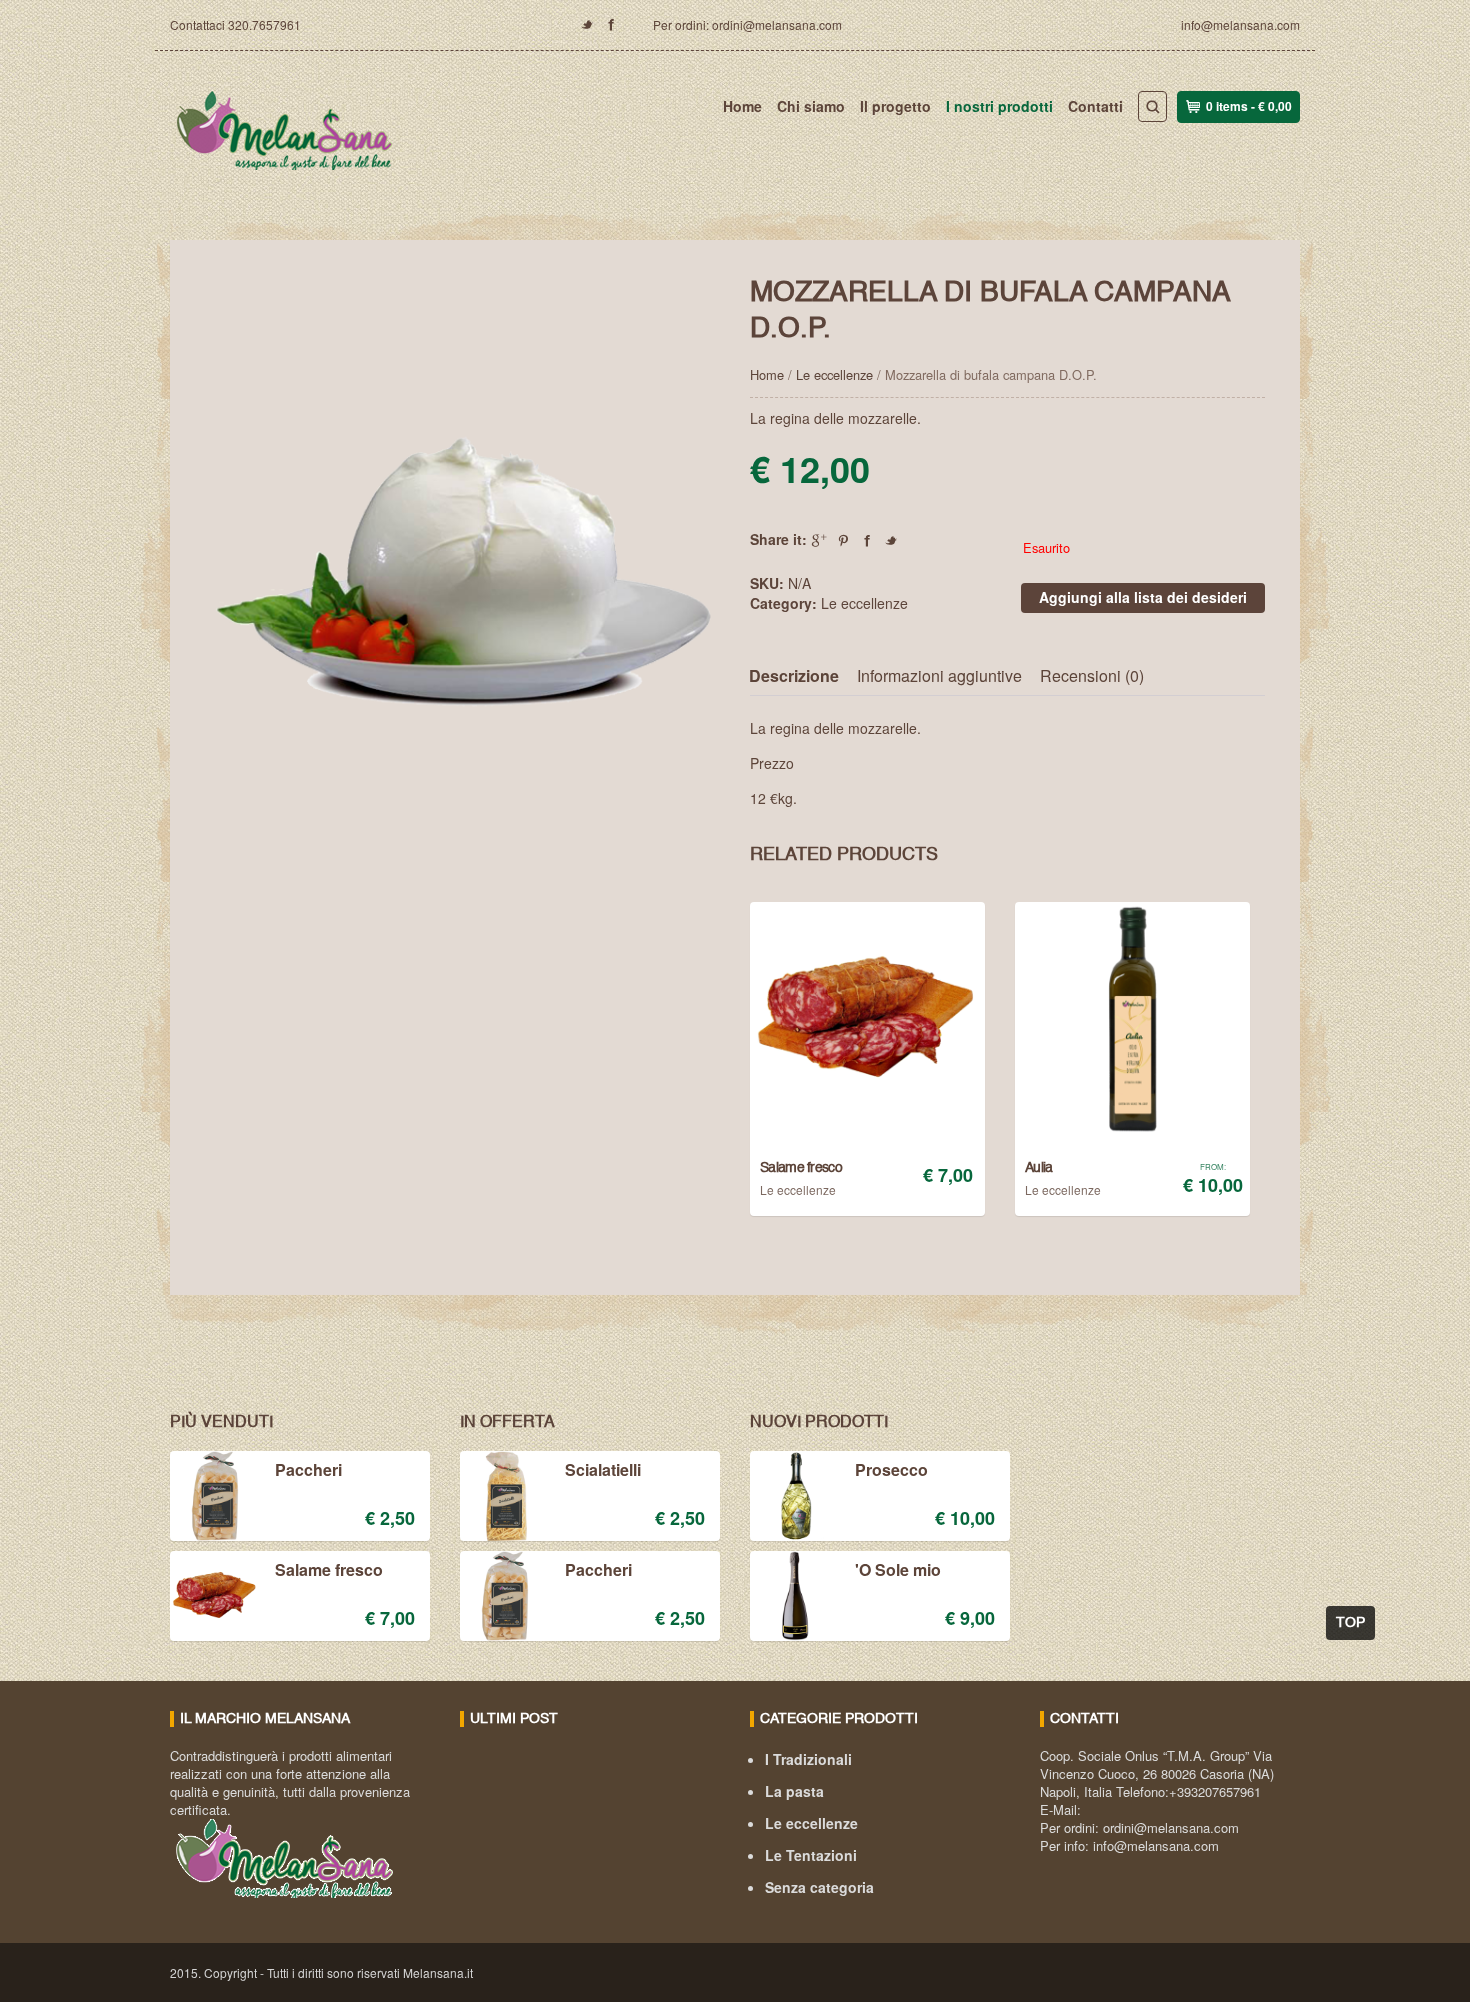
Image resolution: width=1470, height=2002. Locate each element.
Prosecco (891, 1471)
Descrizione (794, 675)
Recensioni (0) (1092, 675)
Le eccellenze (834, 374)
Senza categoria (819, 1887)
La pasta (794, 1791)
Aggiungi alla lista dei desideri (1143, 597)
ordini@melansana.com (1171, 1827)
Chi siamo (811, 106)
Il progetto (895, 106)
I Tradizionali (808, 1759)
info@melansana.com (1240, 24)
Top (1350, 1623)
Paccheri (308, 1471)
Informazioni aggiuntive (939, 675)
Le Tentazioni (811, 1855)
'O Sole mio (898, 1571)
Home (742, 106)
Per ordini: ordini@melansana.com (747, 24)
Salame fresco (329, 1571)
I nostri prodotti (999, 106)
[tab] (802, 676)
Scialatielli (603, 1471)
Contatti (1095, 106)
